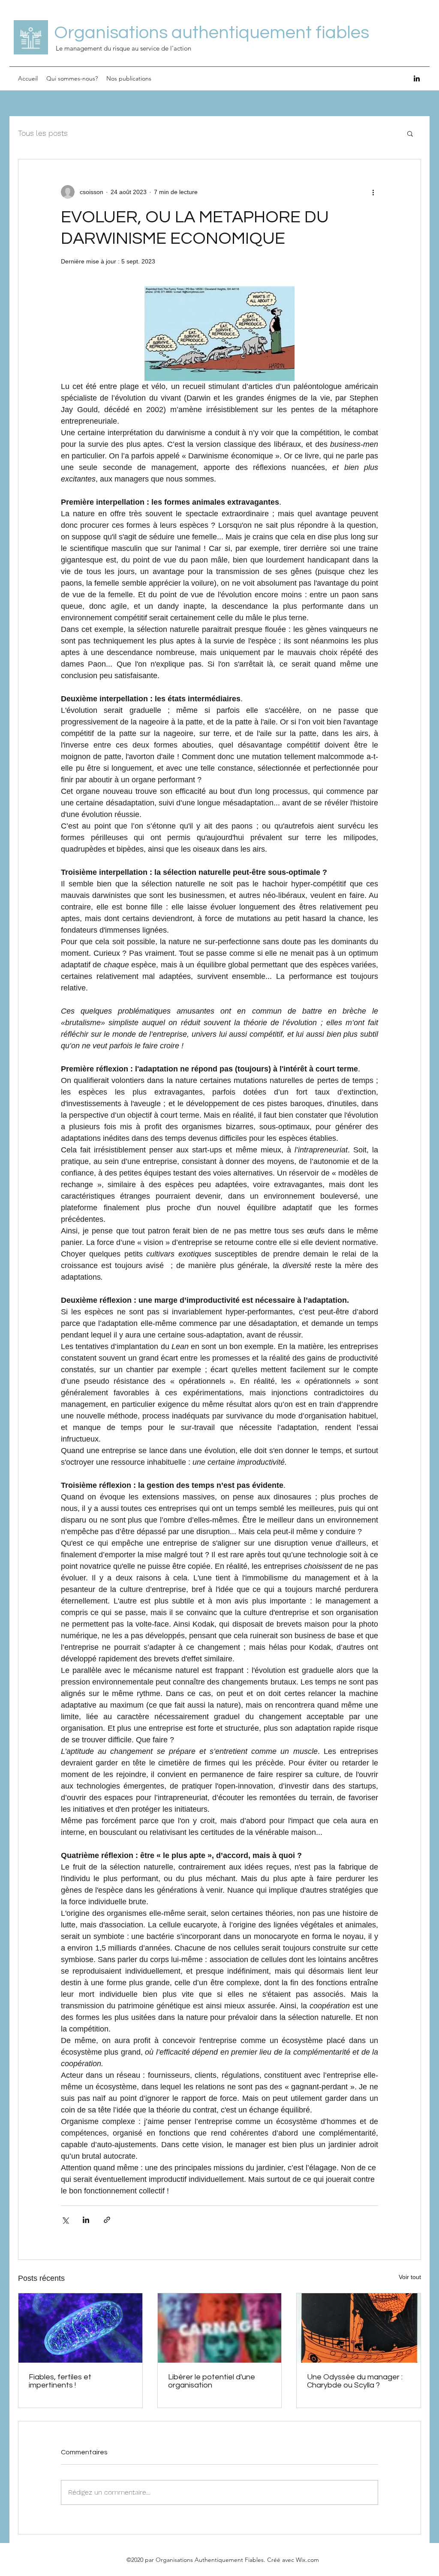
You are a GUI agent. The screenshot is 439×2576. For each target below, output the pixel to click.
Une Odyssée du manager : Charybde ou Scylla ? (355, 2381)
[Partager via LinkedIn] (86, 2220)
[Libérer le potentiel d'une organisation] (220, 2328)
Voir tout (410, 2277)
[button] (410, 133)
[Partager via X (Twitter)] (65, 2220)
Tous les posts (43, 133)
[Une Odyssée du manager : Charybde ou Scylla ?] (359, 2328)
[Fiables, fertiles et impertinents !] (80, 2328)
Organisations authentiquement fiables (212, 33)
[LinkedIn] (417, 78)
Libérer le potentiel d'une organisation (212, 2381)
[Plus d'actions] (373, 192)
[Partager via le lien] (107, 2220)
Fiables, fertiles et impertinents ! (60, 2381)
